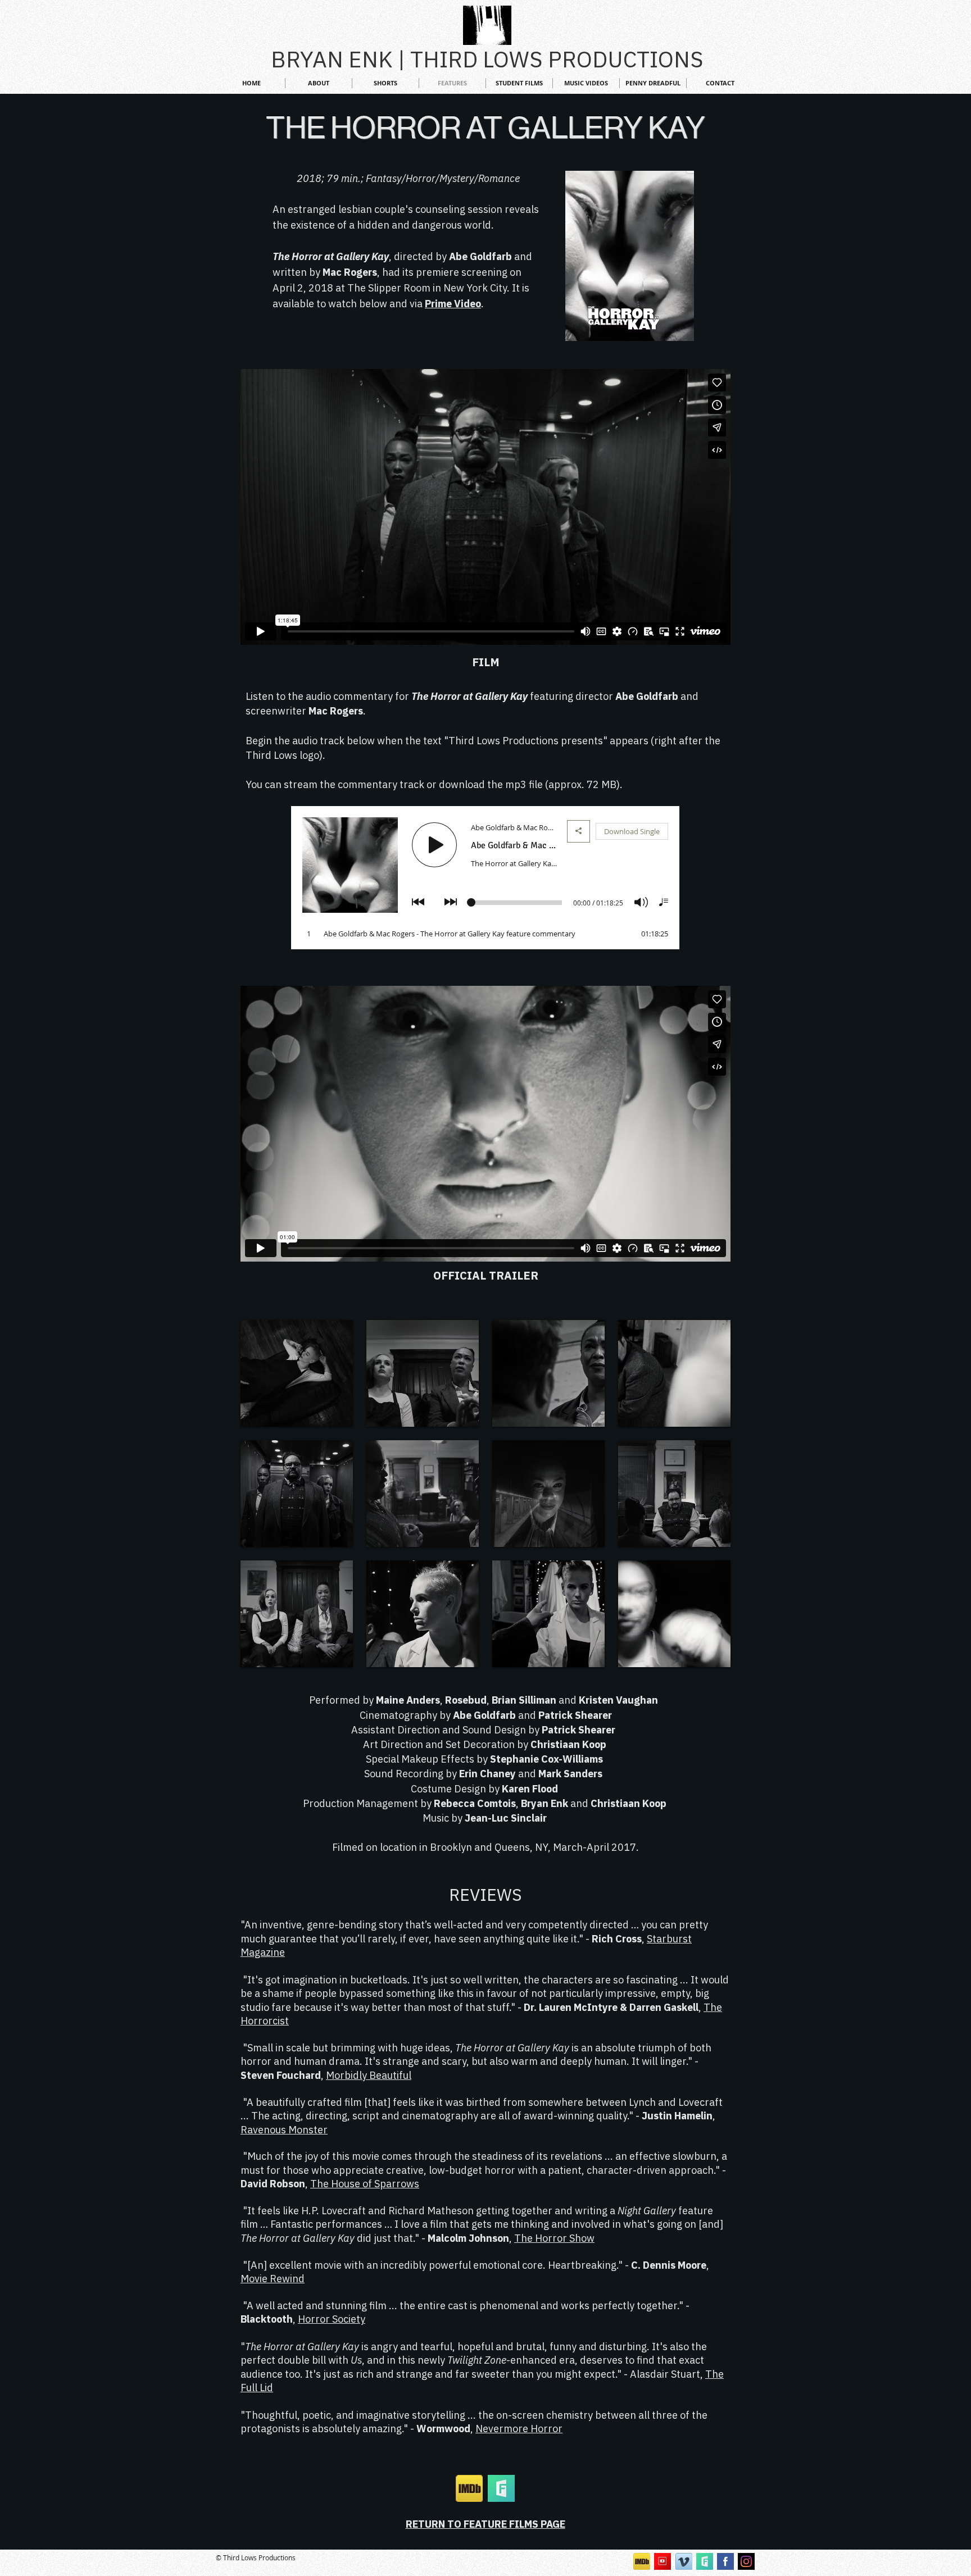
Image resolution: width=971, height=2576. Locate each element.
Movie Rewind (273, 2279)
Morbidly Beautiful (369, 2075)
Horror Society (332, 2319)
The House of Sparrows (365, 2184)
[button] (297, 1373)
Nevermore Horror (519, 2429)
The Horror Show (554, 2238)
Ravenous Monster (284, 2130)
